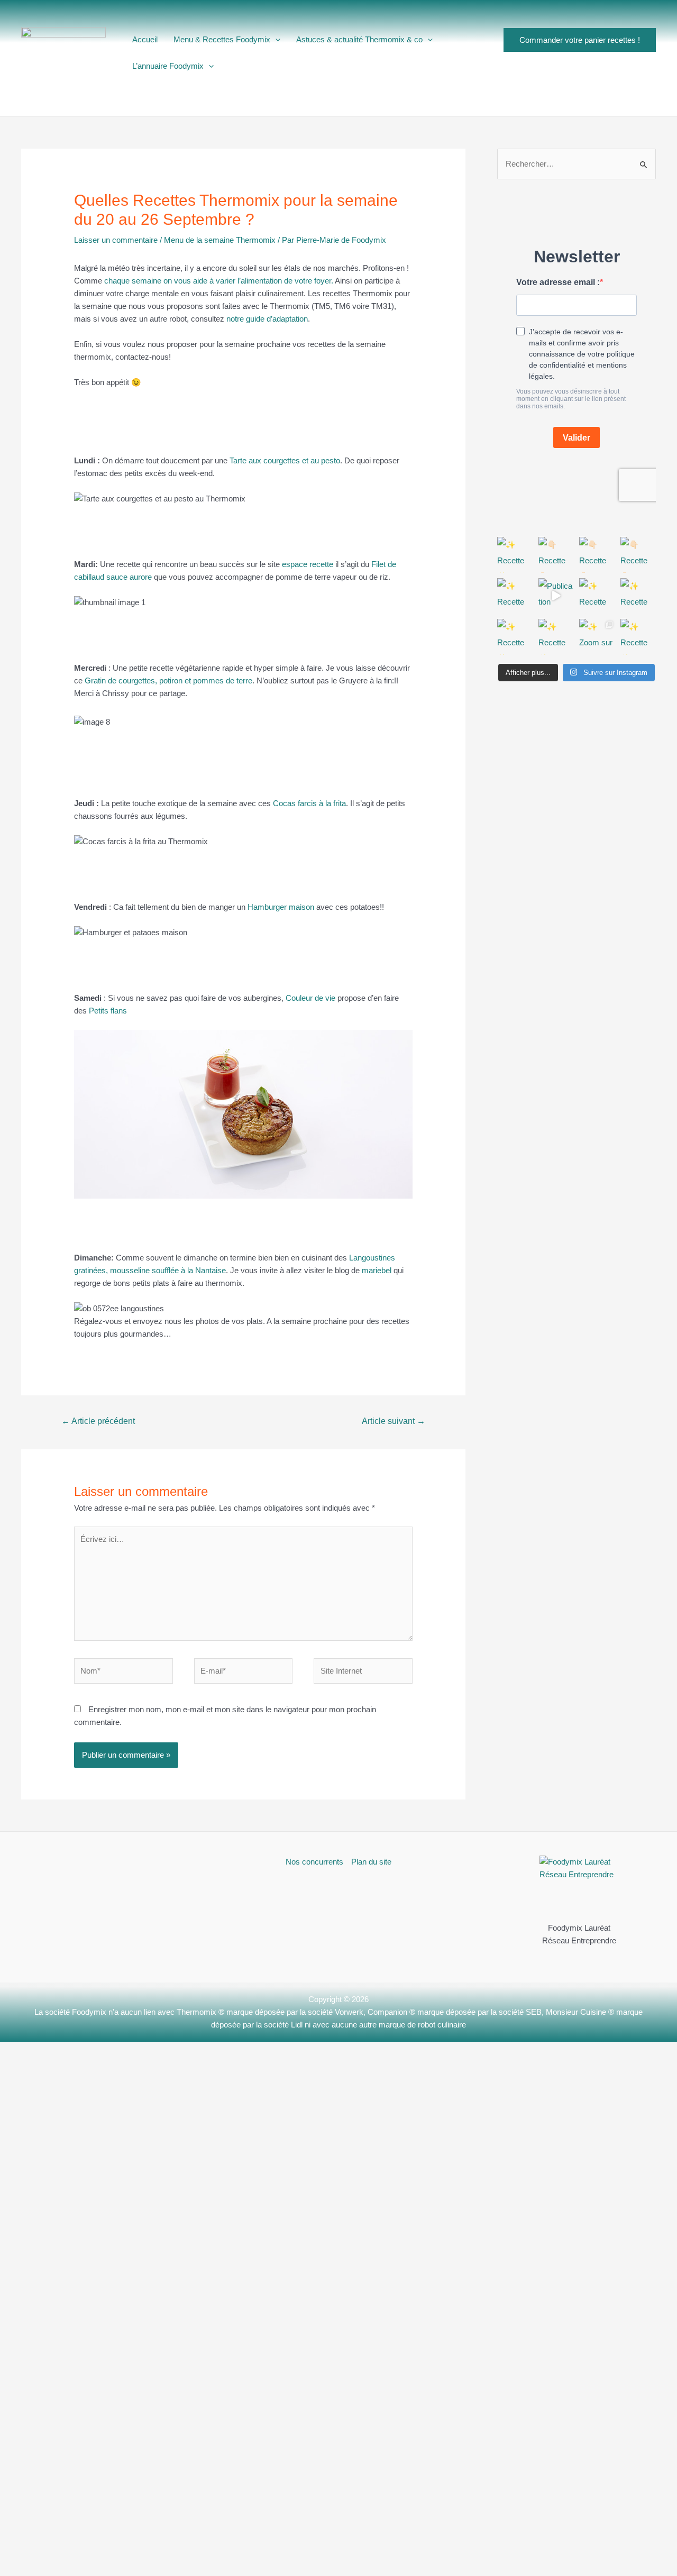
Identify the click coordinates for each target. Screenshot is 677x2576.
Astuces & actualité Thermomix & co (359, 39)
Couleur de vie (310, 998)
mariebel (377, 1270)
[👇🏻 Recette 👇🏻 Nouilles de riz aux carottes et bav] (556, 555)
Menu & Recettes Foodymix (222, 39)
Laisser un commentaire (116, 240)
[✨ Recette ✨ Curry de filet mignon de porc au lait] (515, 637)
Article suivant (394, 1421)
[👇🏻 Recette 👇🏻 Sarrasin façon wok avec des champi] (597, 555)
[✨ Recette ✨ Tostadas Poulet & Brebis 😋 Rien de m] (638, 637)
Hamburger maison (281, 907)
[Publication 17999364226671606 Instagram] (556, 596)
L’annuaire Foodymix (168, 66)
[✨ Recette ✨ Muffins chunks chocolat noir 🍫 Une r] (556, 637)
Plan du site (371, 1862)
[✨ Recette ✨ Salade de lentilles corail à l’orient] (597, 596)
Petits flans (108, 1011)
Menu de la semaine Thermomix (220, 240)
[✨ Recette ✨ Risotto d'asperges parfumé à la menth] (515, 596)
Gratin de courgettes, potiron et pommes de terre (167, 680)
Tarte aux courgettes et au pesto (285, 460)
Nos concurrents (314, 1862)
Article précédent (98, 1421)
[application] (275, 40)
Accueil (145, 39)
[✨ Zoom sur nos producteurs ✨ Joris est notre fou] (597, 637)
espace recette (308, 564)
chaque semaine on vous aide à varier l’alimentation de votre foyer (218, 281)
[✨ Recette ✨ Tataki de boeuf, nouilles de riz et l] (638, 596)
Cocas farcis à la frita (309, 803)
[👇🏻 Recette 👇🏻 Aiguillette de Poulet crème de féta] (638, 555)
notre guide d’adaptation (267, 319)
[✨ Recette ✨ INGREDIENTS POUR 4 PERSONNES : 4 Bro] (515, 555)
